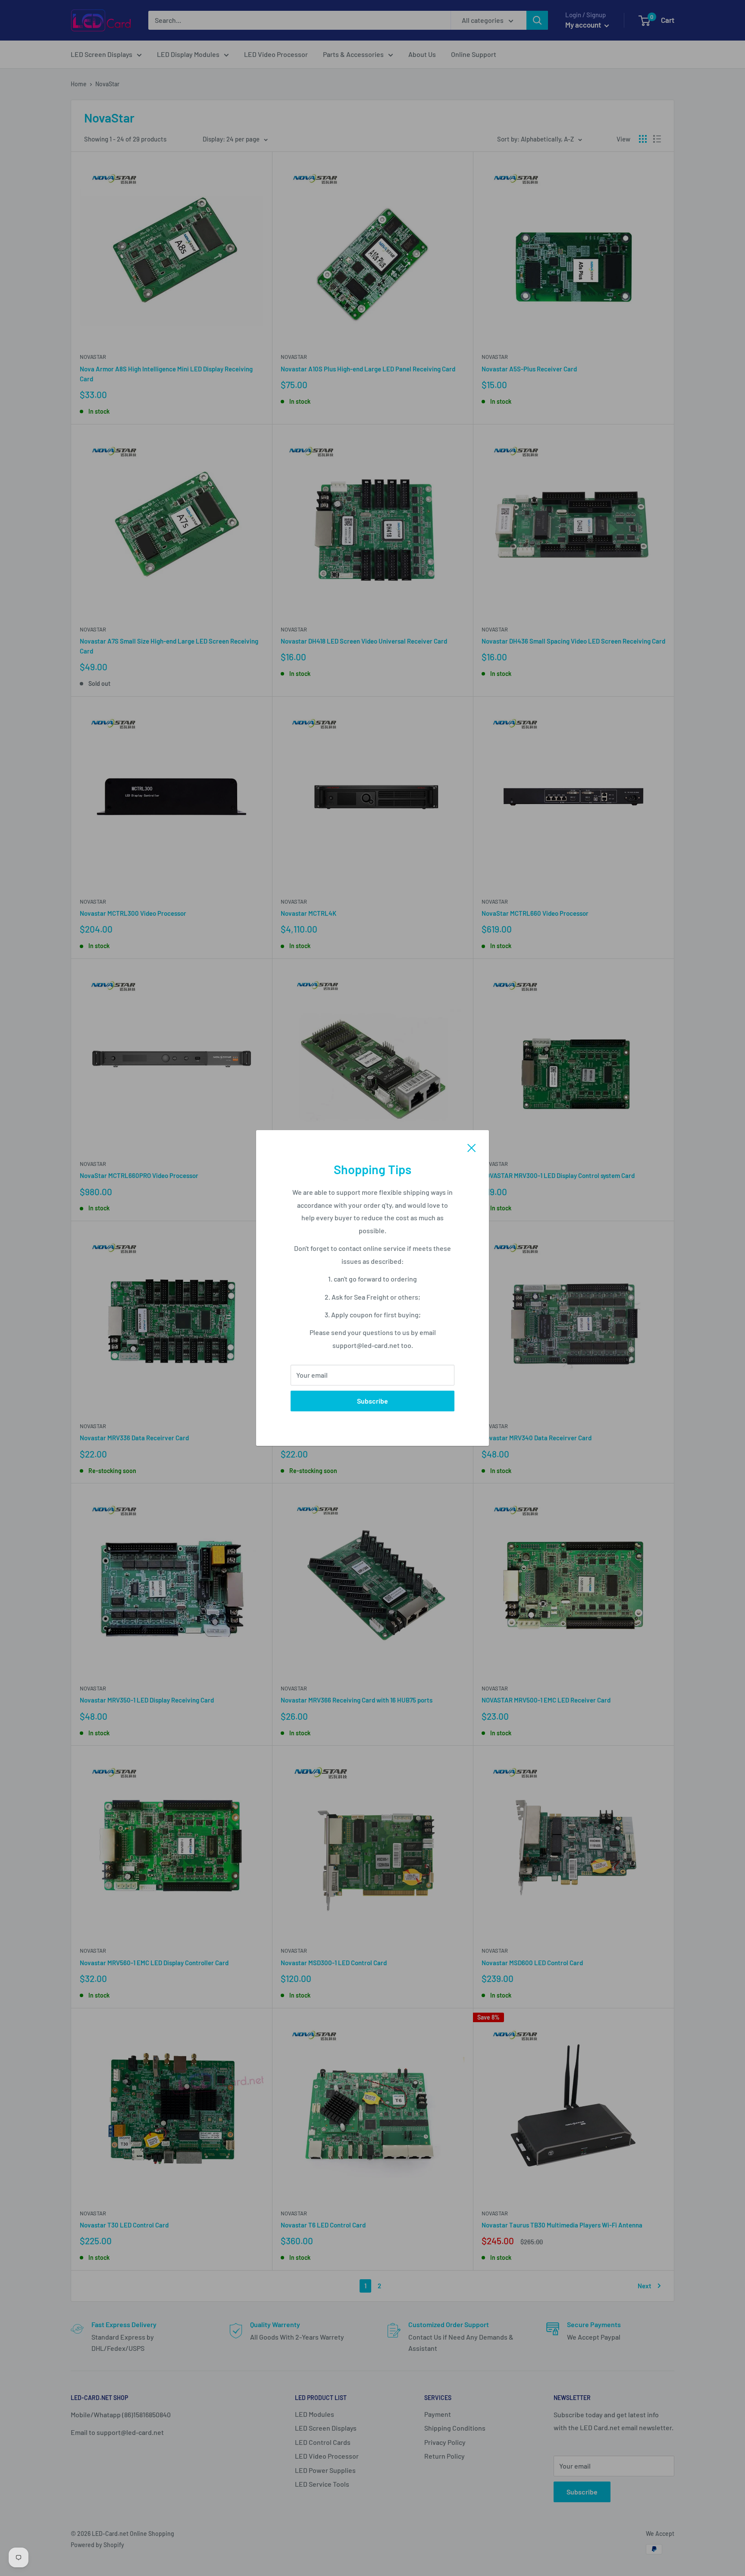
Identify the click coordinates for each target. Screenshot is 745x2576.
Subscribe (372, 1401)
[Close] (472, 1147)
